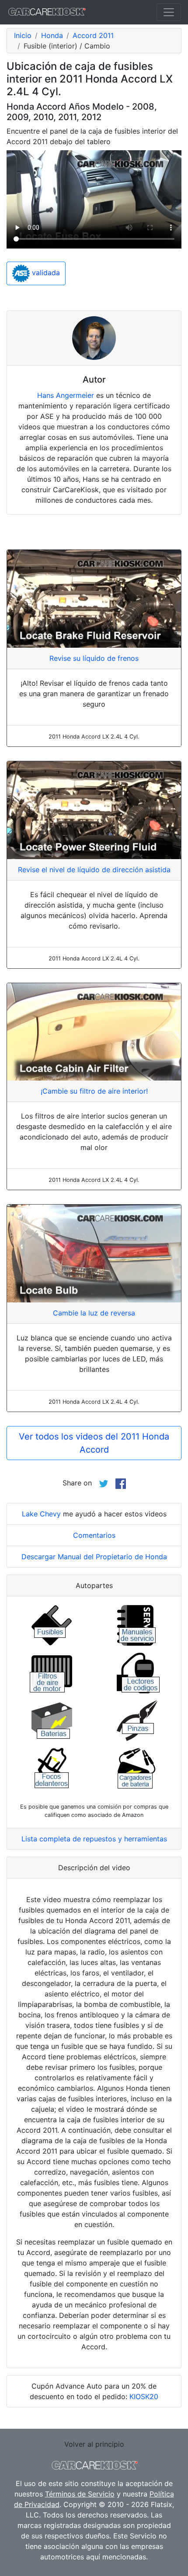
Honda (52, 35)
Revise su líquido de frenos (94, 658)
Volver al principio (94, 2444)
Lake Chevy (41, 1514)
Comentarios (94, 1535)
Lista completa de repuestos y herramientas (94, 1839)
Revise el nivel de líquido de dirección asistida (94, 870)
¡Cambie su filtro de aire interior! (94, 1091)
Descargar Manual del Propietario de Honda (94, 1557)
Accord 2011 (93, 35)
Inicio (23, 35)
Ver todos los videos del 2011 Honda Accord (94, 1443)
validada (45, 273)
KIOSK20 (144, 2396)
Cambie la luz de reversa (94, 1313)
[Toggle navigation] (169, 12)
